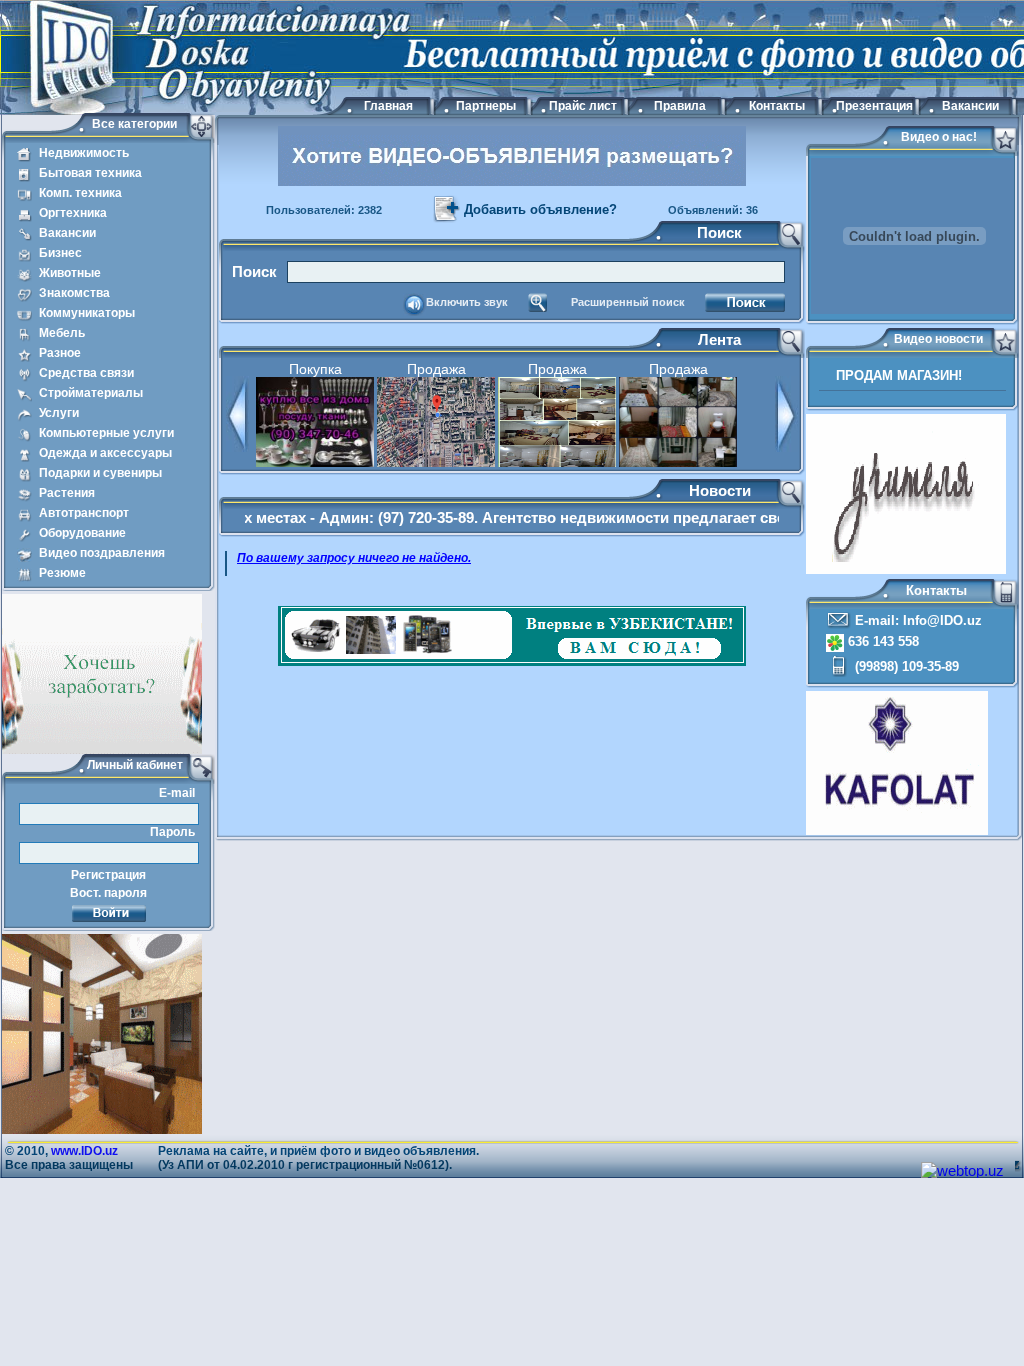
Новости (720, 490)
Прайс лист (583, 106)
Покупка (315, 369)
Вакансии (970, 106)
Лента (719, 339)
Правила (680, 106)
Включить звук (467, 302)
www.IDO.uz (84, 1151)
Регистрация (108, 875)
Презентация (873, 106)
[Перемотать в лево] (237, 447)
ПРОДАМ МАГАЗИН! (899, 375)
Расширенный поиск (628, 302)
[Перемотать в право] (786, 447)
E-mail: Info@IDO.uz (916, 620)
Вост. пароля (108, 893)
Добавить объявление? (540, 209)
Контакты (777, 106)
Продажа (436, 369)
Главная (388, 106)
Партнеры (486, 106)
